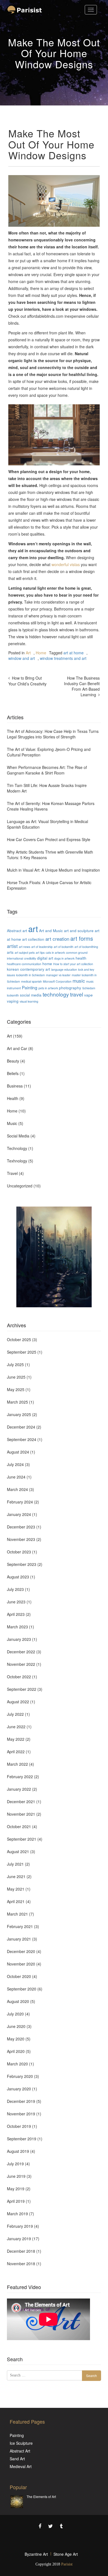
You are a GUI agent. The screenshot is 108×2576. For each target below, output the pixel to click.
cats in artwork (55, 953)
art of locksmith (64, 947)
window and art (22, 658)
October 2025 (19, 1339)
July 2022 (15, 1714)
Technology (17, 1148)
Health (13, 1098)
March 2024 (17, 1489)
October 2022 (19, 1677)
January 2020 (19, 2089)
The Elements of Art (41, 2496)
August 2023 (18, 1577)
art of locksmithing (86, 947)
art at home (74, 653)
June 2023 (16, 1602)
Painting (30, 987)
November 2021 (21, 1814)
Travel (12, 1173)
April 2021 (16, 1901)
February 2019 (20, 2226)
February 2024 (20, 1502)
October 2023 (19, 1552)
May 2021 (16, 1889)
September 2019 (22, 2139)
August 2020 (18, 2001)
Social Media (18, 1136)
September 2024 (22, 1439)
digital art (45, 958)
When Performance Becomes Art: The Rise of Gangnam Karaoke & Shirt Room (47, 770)
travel (77, 994)
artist (12, 946)
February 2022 (20, 1777)
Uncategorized (20, 1186)
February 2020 (20, 2076)
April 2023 (16, 1614)
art (33, 929)
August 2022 (18, 1702)
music (79, 981)
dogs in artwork (64, 958)
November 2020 (21, 1964)
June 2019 (16, 2176)
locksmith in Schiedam (30, 975)
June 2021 (16, 1876)
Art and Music (51, 930)
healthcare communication (24, 964)
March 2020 (17, 2064)
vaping (13, 1001)
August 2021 (18, 1851)
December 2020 (21, 1951)
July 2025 (15, 1364)
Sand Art (17, 2459)
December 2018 (21, 2251)
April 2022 (16, 1752)
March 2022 (17, 1764)
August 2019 (18, 2151)
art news (25, 947)
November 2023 (21, 1539)
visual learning (29, 1001)
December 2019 (21, 2101)
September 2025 (22, 1352)
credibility (30, 958)
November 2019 (21, 2114)
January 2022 (19, 1789)
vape (88, 995)
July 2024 (15, 1464)
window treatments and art (63, 658)
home (47, 963)
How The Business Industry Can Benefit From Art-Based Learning (82, 686)
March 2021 (17, 1914)
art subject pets (25, 953)
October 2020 (19, 1976)
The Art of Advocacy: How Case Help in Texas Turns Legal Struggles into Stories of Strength (53, 734)
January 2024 (19, 1514)
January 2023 (19, 1639)
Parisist (67, 2564)
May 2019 (16, 2189)
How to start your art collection (73, 964)
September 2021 (22, 1839)
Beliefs (13, 1073)
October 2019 (19, 2126)
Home (41, 653)
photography (70, 988)
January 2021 (19, 1939)
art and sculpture (79, 930)
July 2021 (15, 1864)
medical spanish (31, 981)
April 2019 (16, 2201)
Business (15, 1086)
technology (56, 994)
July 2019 (15, 2164)
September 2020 (22, 1989)
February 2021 (20, 1926)
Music (12, 1123)
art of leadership (42, 947)
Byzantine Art (36, 2554)
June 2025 (16, 1377)
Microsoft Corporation (57, 981)
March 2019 (17, 2214)
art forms (82, 938)
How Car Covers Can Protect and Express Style (49, 839)
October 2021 (19, 1826)
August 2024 (18, 1452)
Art (28, 653)
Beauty (13, 1061)
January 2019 (19, 2239)
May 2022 (16, 1739)
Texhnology (17, 1161)
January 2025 (19, 1414)
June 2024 (16, 1477)
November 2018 (21, 2264)
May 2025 (16, 1389)
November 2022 (21, 1664)
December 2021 (21, 1802)
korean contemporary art (29, 969)
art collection (33, 939)
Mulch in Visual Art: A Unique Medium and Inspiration (53, 870)
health (81, 958)
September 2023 (22, 1564)
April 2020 (16, 2051)
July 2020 (15, 2014)
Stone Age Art (66, 2554)
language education (64, 969)
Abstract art (17, 930)
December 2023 (21, 1527)
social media (31, 995)
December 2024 (21, 1427)
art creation (57, 939)
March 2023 (17, 1627)
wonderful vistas (66, 564)
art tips (40, 953)
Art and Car (17, 1048)
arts (10, 952)
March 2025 (17, 1402)
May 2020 (16, 2039)
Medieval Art (21, 2466)
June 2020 (16, 2026)
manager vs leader (58, 975)
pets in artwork (48, 988)
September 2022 (22, 1689)
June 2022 (16, 1727)
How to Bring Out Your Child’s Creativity (27, 681)
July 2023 (15, 1589)
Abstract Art (20, 2451)
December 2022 (21, 1652)
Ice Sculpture (21, 2443)
